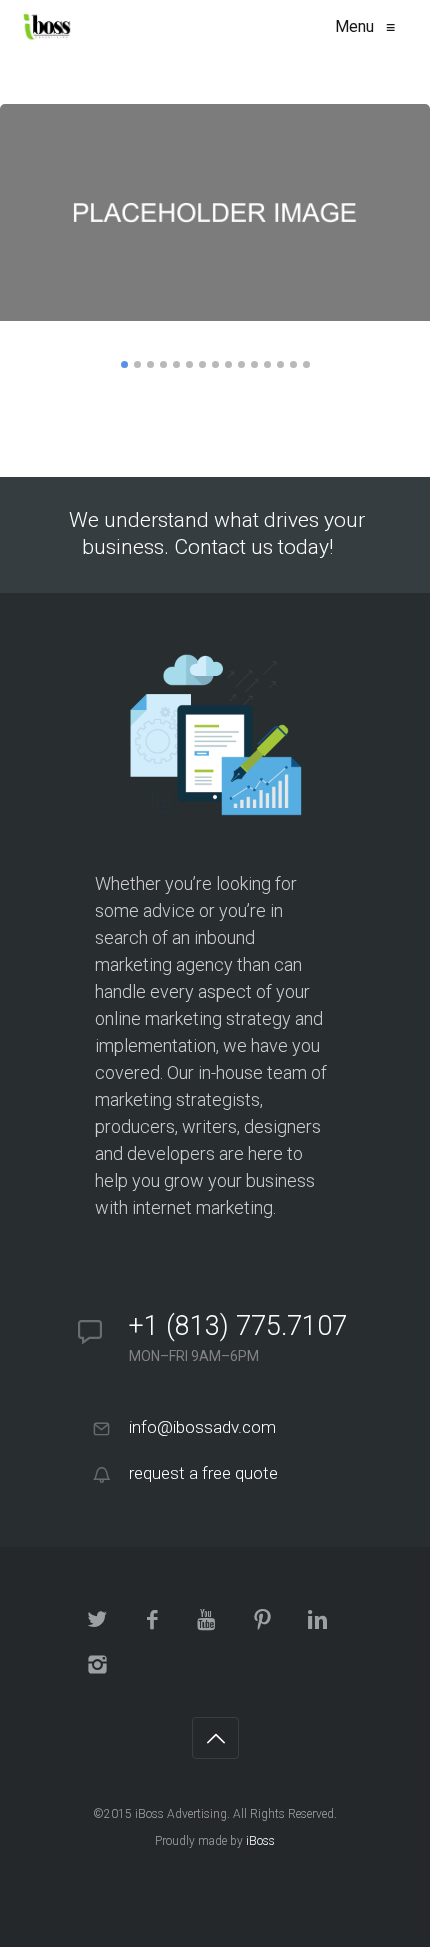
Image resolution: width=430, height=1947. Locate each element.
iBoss (260, 1841)
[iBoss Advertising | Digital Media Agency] (46, 27)
